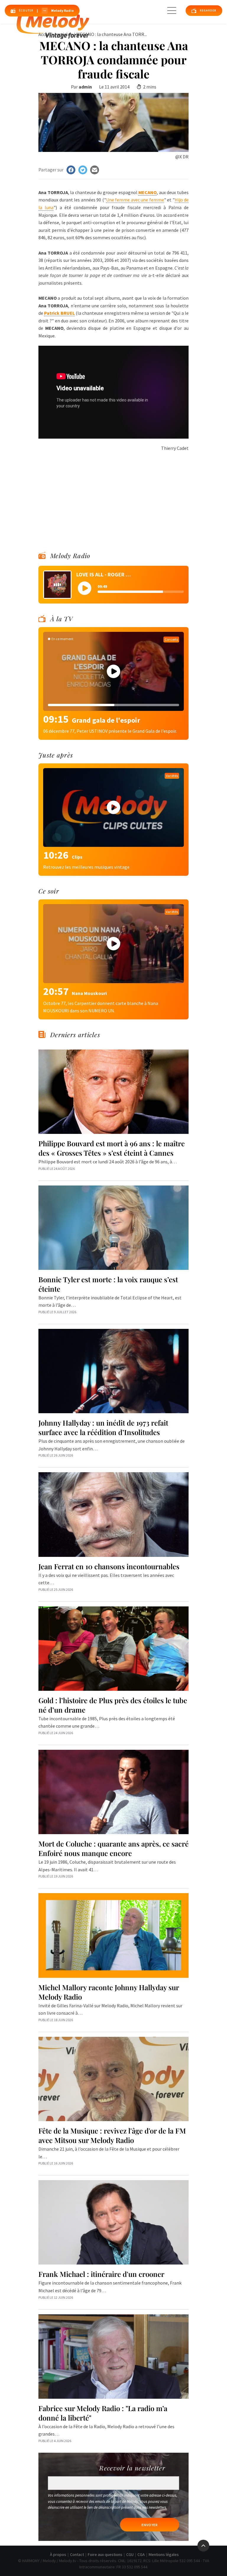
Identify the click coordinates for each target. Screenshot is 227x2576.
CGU (130, 2554)
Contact (77, 2554)
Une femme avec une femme (135, 200)
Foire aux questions (105, 2554)
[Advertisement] (113, 493)
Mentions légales (164, 2554)
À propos (58, 2554)
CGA (141, 2554)
